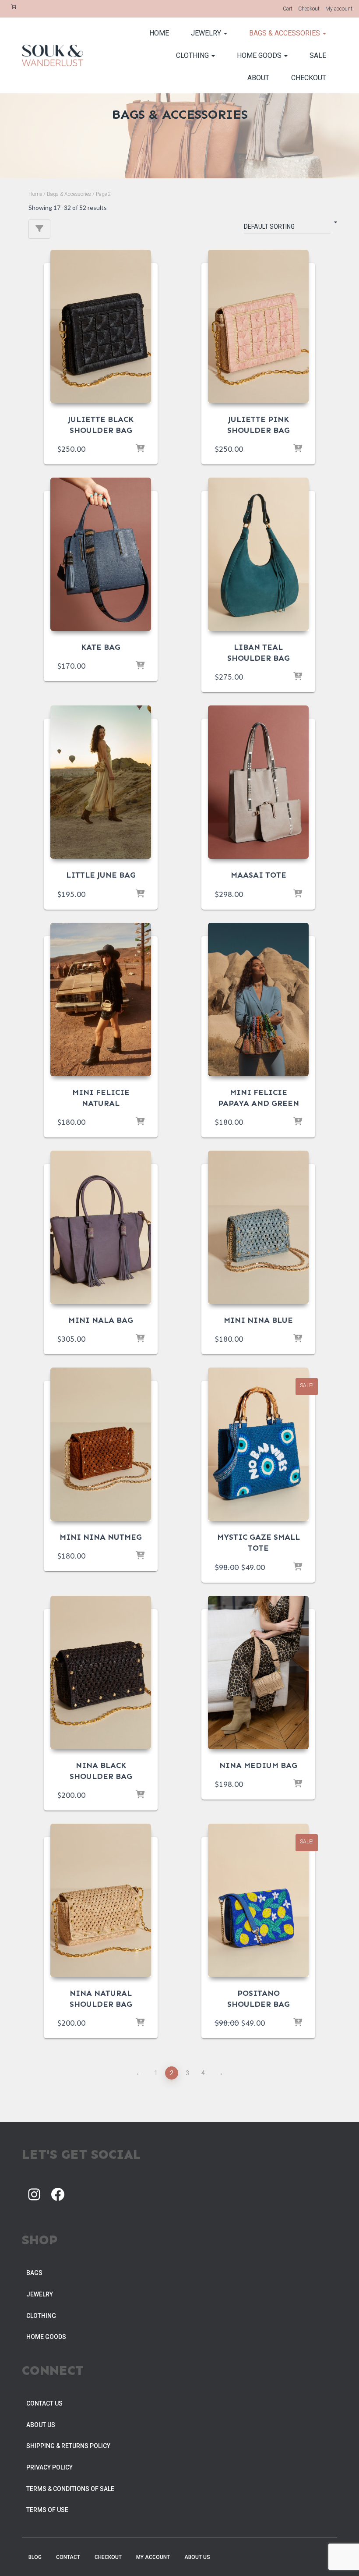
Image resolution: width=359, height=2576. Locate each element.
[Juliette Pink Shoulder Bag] (258, 326)
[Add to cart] (140, 449)
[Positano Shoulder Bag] (258, 1900)
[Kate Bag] (101, 554)
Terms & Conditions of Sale (70, 2489)
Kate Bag (101, 647)
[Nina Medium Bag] (258, 1672)
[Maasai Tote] (258, 782)
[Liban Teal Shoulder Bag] (258, 554)
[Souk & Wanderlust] (53, 56)
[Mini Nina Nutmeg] (101, 1444)
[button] (225, 33)
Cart (288, 9)
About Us (41, 2425)
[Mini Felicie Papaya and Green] (258, 999)
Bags (34, 2273)
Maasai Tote (259, 875)
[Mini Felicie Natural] (101, 999)
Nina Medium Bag (258, 1765)
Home (159, 33)
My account (339, 9)
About (258, 78)
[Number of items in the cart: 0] (14, 7)
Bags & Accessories (285, 33)
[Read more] (298, 677)
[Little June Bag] (101, 782)
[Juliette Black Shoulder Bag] (101, 326)
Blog (35, 2557)
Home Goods (260, 55)
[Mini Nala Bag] (101, 1227)
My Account (153, 2557)
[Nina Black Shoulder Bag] (101, 1672)
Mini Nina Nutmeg (101, 1537)
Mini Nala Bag (101, 1320)
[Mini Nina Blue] (258, 1227)
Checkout (309, 9)
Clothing (193, 55)
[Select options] (140, 666)
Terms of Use (47, 2510)
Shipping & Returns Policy (68, 2446)
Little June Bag (101, 875)
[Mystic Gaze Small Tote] (258, 1444)
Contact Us (44, 2403)
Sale (318, 55)
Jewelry (207, 33)
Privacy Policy (49, 2467)
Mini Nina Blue (258, 1320)
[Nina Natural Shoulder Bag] (101, 1900)
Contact (68, 2557)
